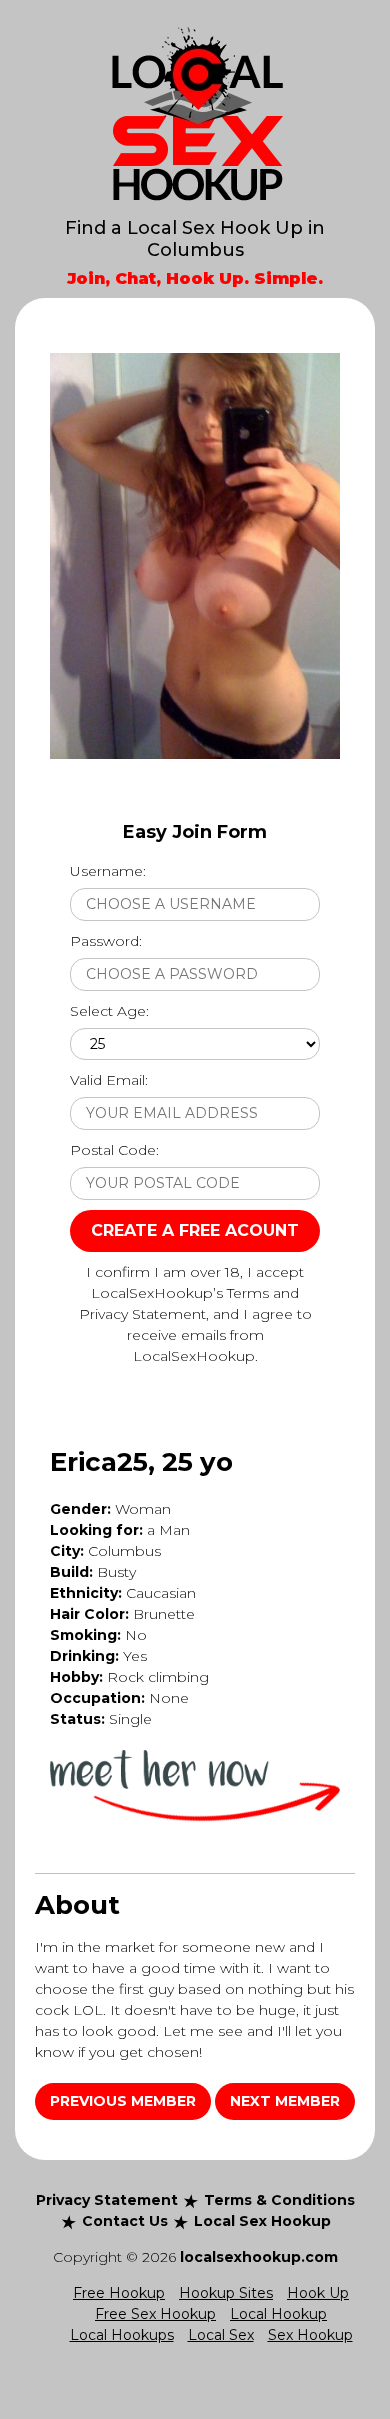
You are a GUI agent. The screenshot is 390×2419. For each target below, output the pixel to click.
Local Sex (221, 2335)
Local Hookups (122, 2335)
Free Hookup (119, 2293)
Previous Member (123, 2101)
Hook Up (318, 2293)
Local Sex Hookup (262, 2221)
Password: (106, 941)
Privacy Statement (107, 2200)
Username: (108, 871)
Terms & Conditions (279, 2200)
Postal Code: (114, 1150)
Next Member (285, 2101)
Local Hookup (278, 2314)
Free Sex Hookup (155, 2314)
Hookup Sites (226, 2293)
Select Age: (109, 1011)
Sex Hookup (310, 2335)
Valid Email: (109, 1080)
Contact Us (125, 2221)
